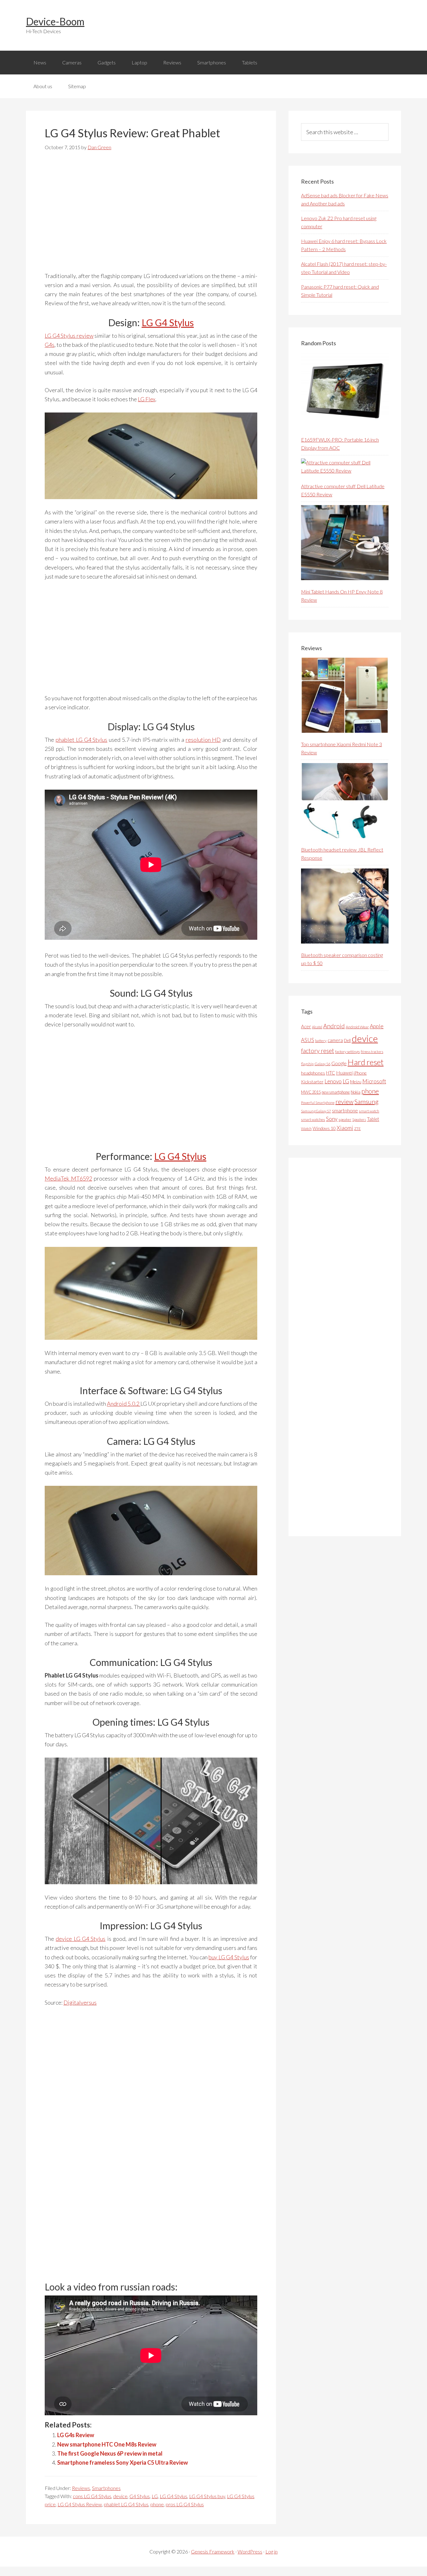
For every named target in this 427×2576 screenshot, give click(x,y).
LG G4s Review (76, 2435)
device (120, 2496)
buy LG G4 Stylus (229, 1957)
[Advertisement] (151, 215)
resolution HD (203, 740)
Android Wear (357, 1027)
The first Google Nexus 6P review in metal (110, 2453)
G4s (50, 345)
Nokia (356, 1092)
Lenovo (333, 1081)
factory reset (318, 1051)
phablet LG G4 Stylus (82, 740)
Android (334, 1026)
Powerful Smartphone (318, 1103)
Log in (271, 2551)
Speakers (359, 1119)
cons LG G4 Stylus (92, 2496)
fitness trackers (372, 1052)
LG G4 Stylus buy (207, 2496)
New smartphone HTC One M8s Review (107, 2444)
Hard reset (366, 1062)
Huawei (344, 1073)
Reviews (81, 2488)
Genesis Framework (213, 2551)
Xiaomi (345, 1128)
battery (321, 1041)
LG (155, 2496)
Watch (306, 1129)
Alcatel (317, 1027)
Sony (332, 1119)
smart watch (369, 1111)
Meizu (356, 1082)
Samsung (367, 1101)
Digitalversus (80, 2002)
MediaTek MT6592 (68, 1178)
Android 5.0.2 (124, 1404)
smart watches (313, 1119)
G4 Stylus (140, 2496)
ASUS (308, 1040)
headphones (313, 1073)
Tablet (373, 1119)
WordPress (250, 2551)
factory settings (347, 1052)
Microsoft (374, 1081)
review (344, 1101)
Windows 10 (324, 1128)
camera (335, 1040)
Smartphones (106, 2488)
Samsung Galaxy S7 (316, 1111)
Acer (306, 1026)
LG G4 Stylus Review (80, 2504)
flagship (307, 1064)
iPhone (360, 1073)
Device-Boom (55, 21)
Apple (377, 1026)
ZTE (357, 1129)
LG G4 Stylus (168, 322)
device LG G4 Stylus (80, 1939)
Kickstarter (312, 1082)
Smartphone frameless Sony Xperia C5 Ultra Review (123, 2462)
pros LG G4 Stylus (185, 2504)
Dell (347, 1040)
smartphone (345, 1110)
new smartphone (336, 1092)
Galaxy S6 (322, 1064)
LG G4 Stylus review (69, 336)
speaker (345, 1119)
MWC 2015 (311, 1092)
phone (157, 2504)
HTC (331, 1073)
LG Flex (147, 399)
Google (339, 1063)
